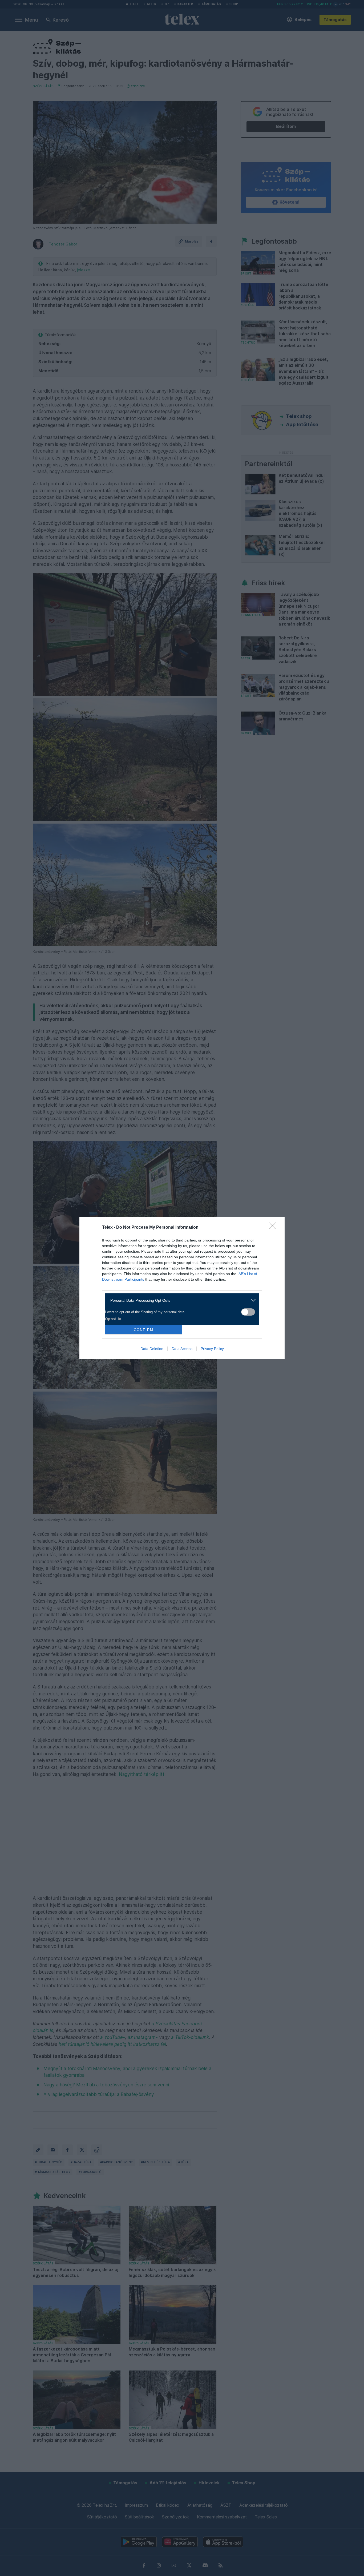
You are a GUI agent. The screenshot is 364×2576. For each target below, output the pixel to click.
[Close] (274, 1228)
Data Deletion (152, 1349)
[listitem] (180, 1300)
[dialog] (182, 1288)
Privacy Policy (212, 1349)
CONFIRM (144, 1330)
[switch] (248, 1312)
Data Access (182, 1349)
